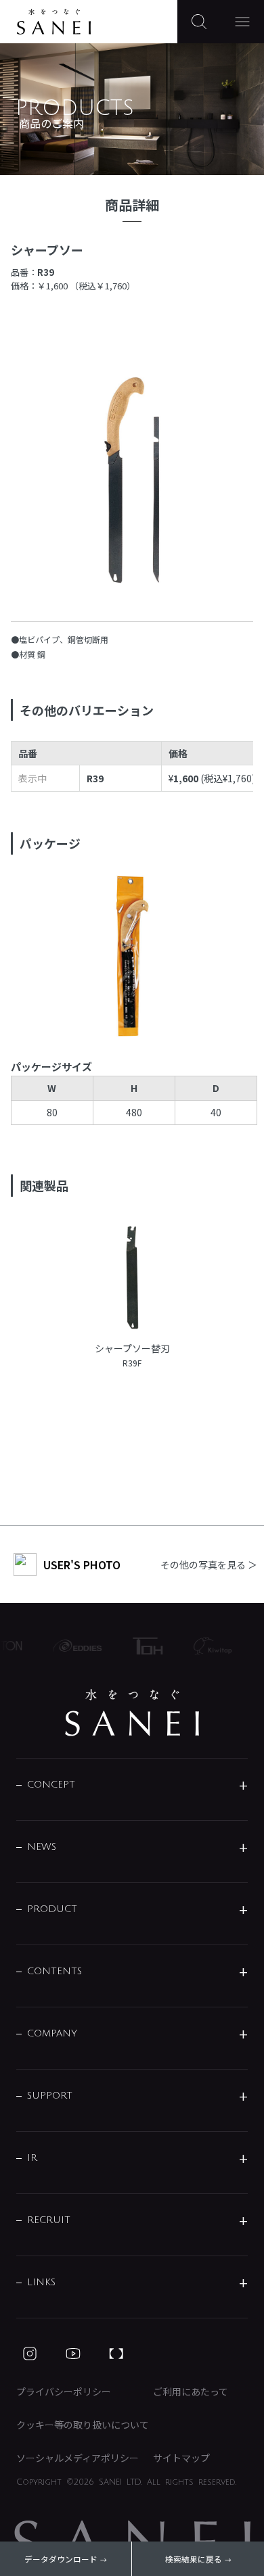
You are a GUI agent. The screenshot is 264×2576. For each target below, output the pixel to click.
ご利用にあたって (191, 2391)
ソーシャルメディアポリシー (78, 2458)
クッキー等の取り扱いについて (83, 2425)
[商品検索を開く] (199, 22)
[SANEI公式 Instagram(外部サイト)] (30, 2354)
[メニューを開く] (242, 22)
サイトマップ (181, 2458)
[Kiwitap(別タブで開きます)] (208, 1646)
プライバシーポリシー (64, 2391)
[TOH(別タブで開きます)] (143, 1646)
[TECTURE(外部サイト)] (116, 2354)
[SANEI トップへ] (132, 1713)
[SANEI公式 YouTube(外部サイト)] (73, 2354)
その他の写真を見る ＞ (209, 1565)
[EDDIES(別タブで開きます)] (72, 1646)
